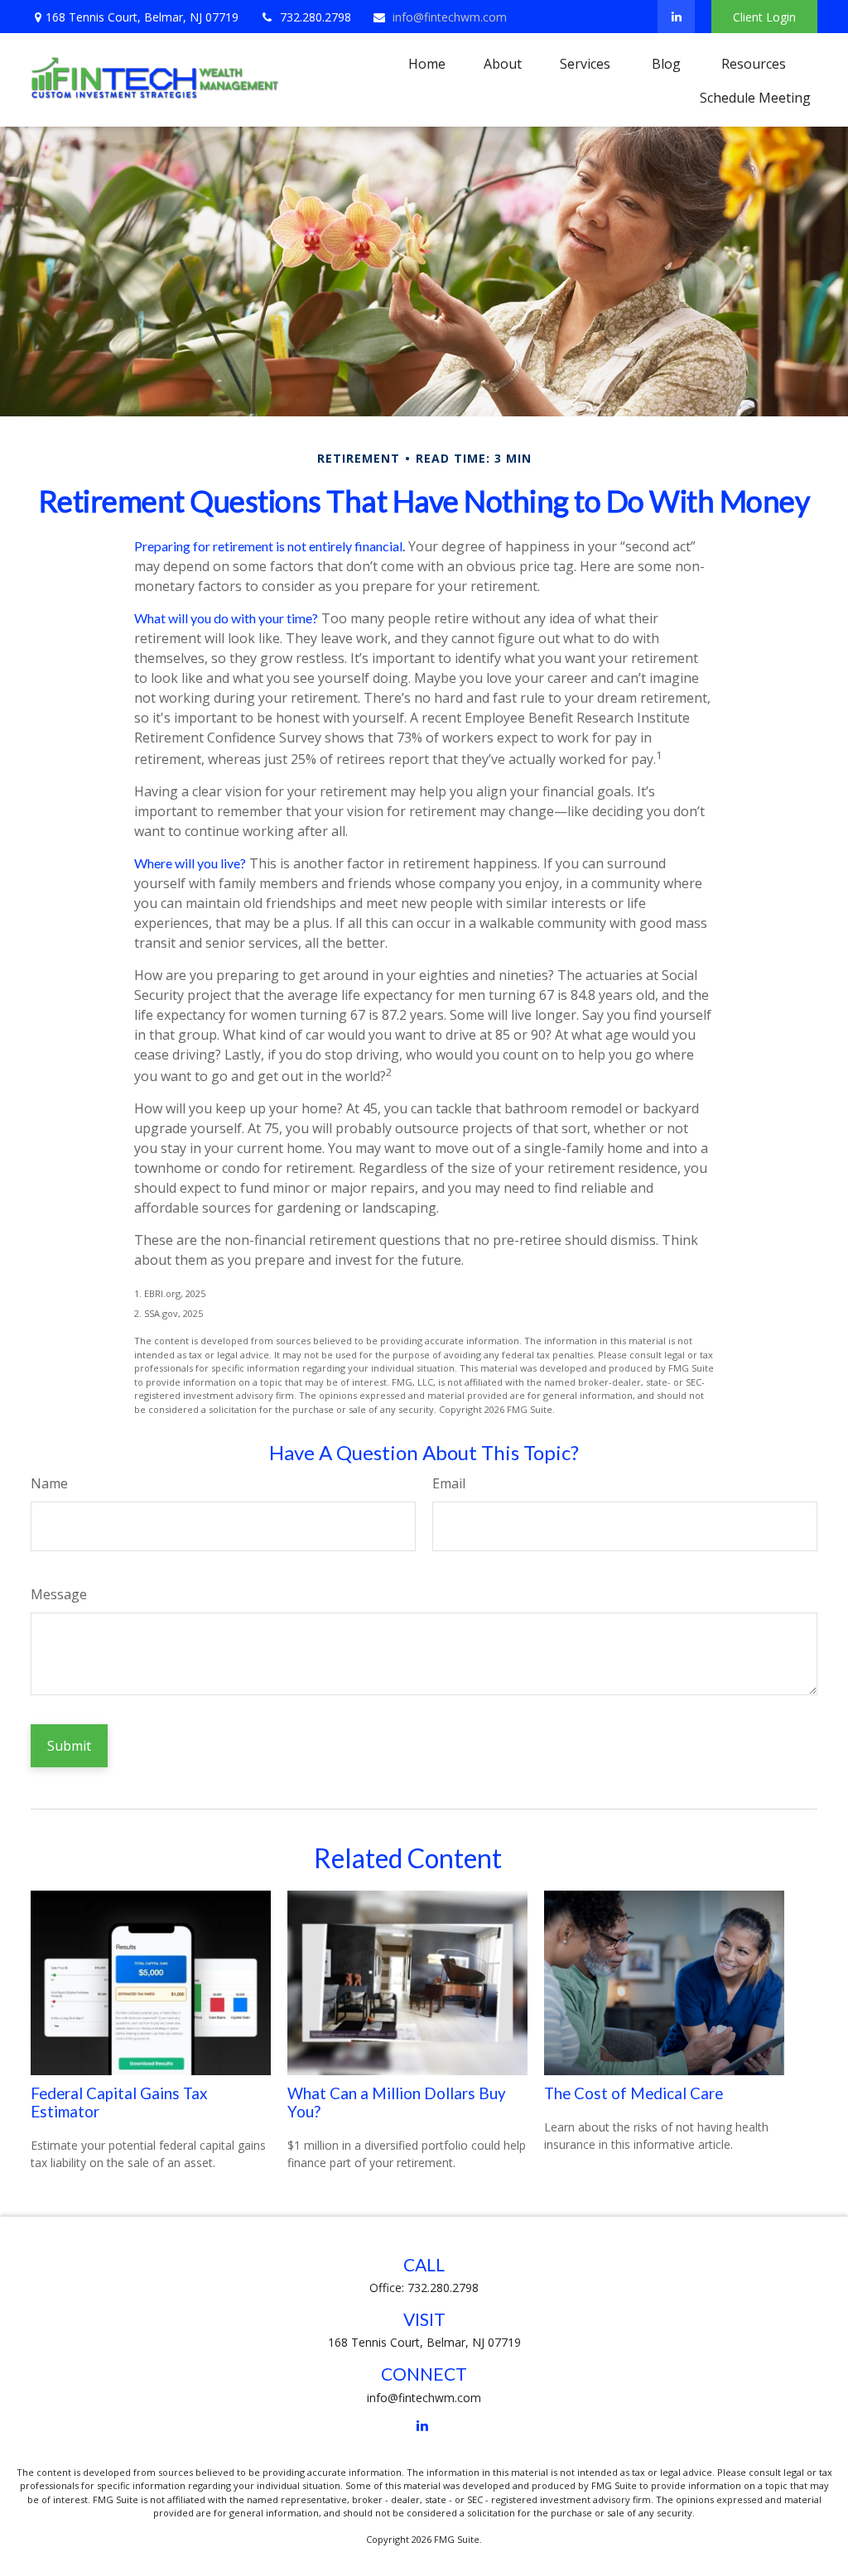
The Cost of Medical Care (634, 2093)
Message (59, 1594)
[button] (427, 63)
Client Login (764, 17)
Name (49, 1483)
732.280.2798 (316, 17)
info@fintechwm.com (450, 17)
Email (449, 1483)
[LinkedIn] (676, 17)
